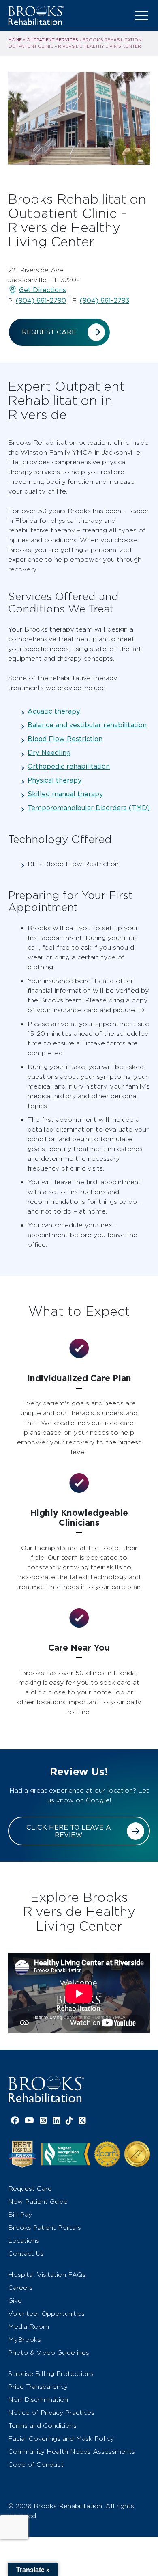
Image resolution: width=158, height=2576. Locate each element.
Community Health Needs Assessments (72, 2452)
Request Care (49, 332)
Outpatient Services (52, 40)
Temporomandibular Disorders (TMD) (89, 808)
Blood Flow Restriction (65, 739)
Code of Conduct (36, 2465)
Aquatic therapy (54, 711)
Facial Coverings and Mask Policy (61, 2439)
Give (15, 2301)
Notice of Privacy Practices (51, 2413)
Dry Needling (49, 753)
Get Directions (43, 290)
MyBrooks (25, 2340)
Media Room (29, 2327)
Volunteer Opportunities (46, 2314)
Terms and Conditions (42, 2426)
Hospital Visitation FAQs (47, 2275)
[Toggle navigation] (141, 15)
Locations (24, 2241)
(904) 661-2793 (105, 301)
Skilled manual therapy (65, 794)
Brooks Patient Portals (45, 2228)
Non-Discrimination (38, 2400)
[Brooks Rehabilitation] (46, 2089)
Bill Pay (20, 2215)
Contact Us (26, 2254)
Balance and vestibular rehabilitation (87, 725)
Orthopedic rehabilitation (69, 766)
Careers (20, 2288)
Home (15, 40)
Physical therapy (54, 780)
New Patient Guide (38, 2202)
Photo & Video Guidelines (49, 2353)
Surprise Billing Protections (51, 2374)
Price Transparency (38, 2387)
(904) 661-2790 (41, 301)
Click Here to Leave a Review (69, 1831)
